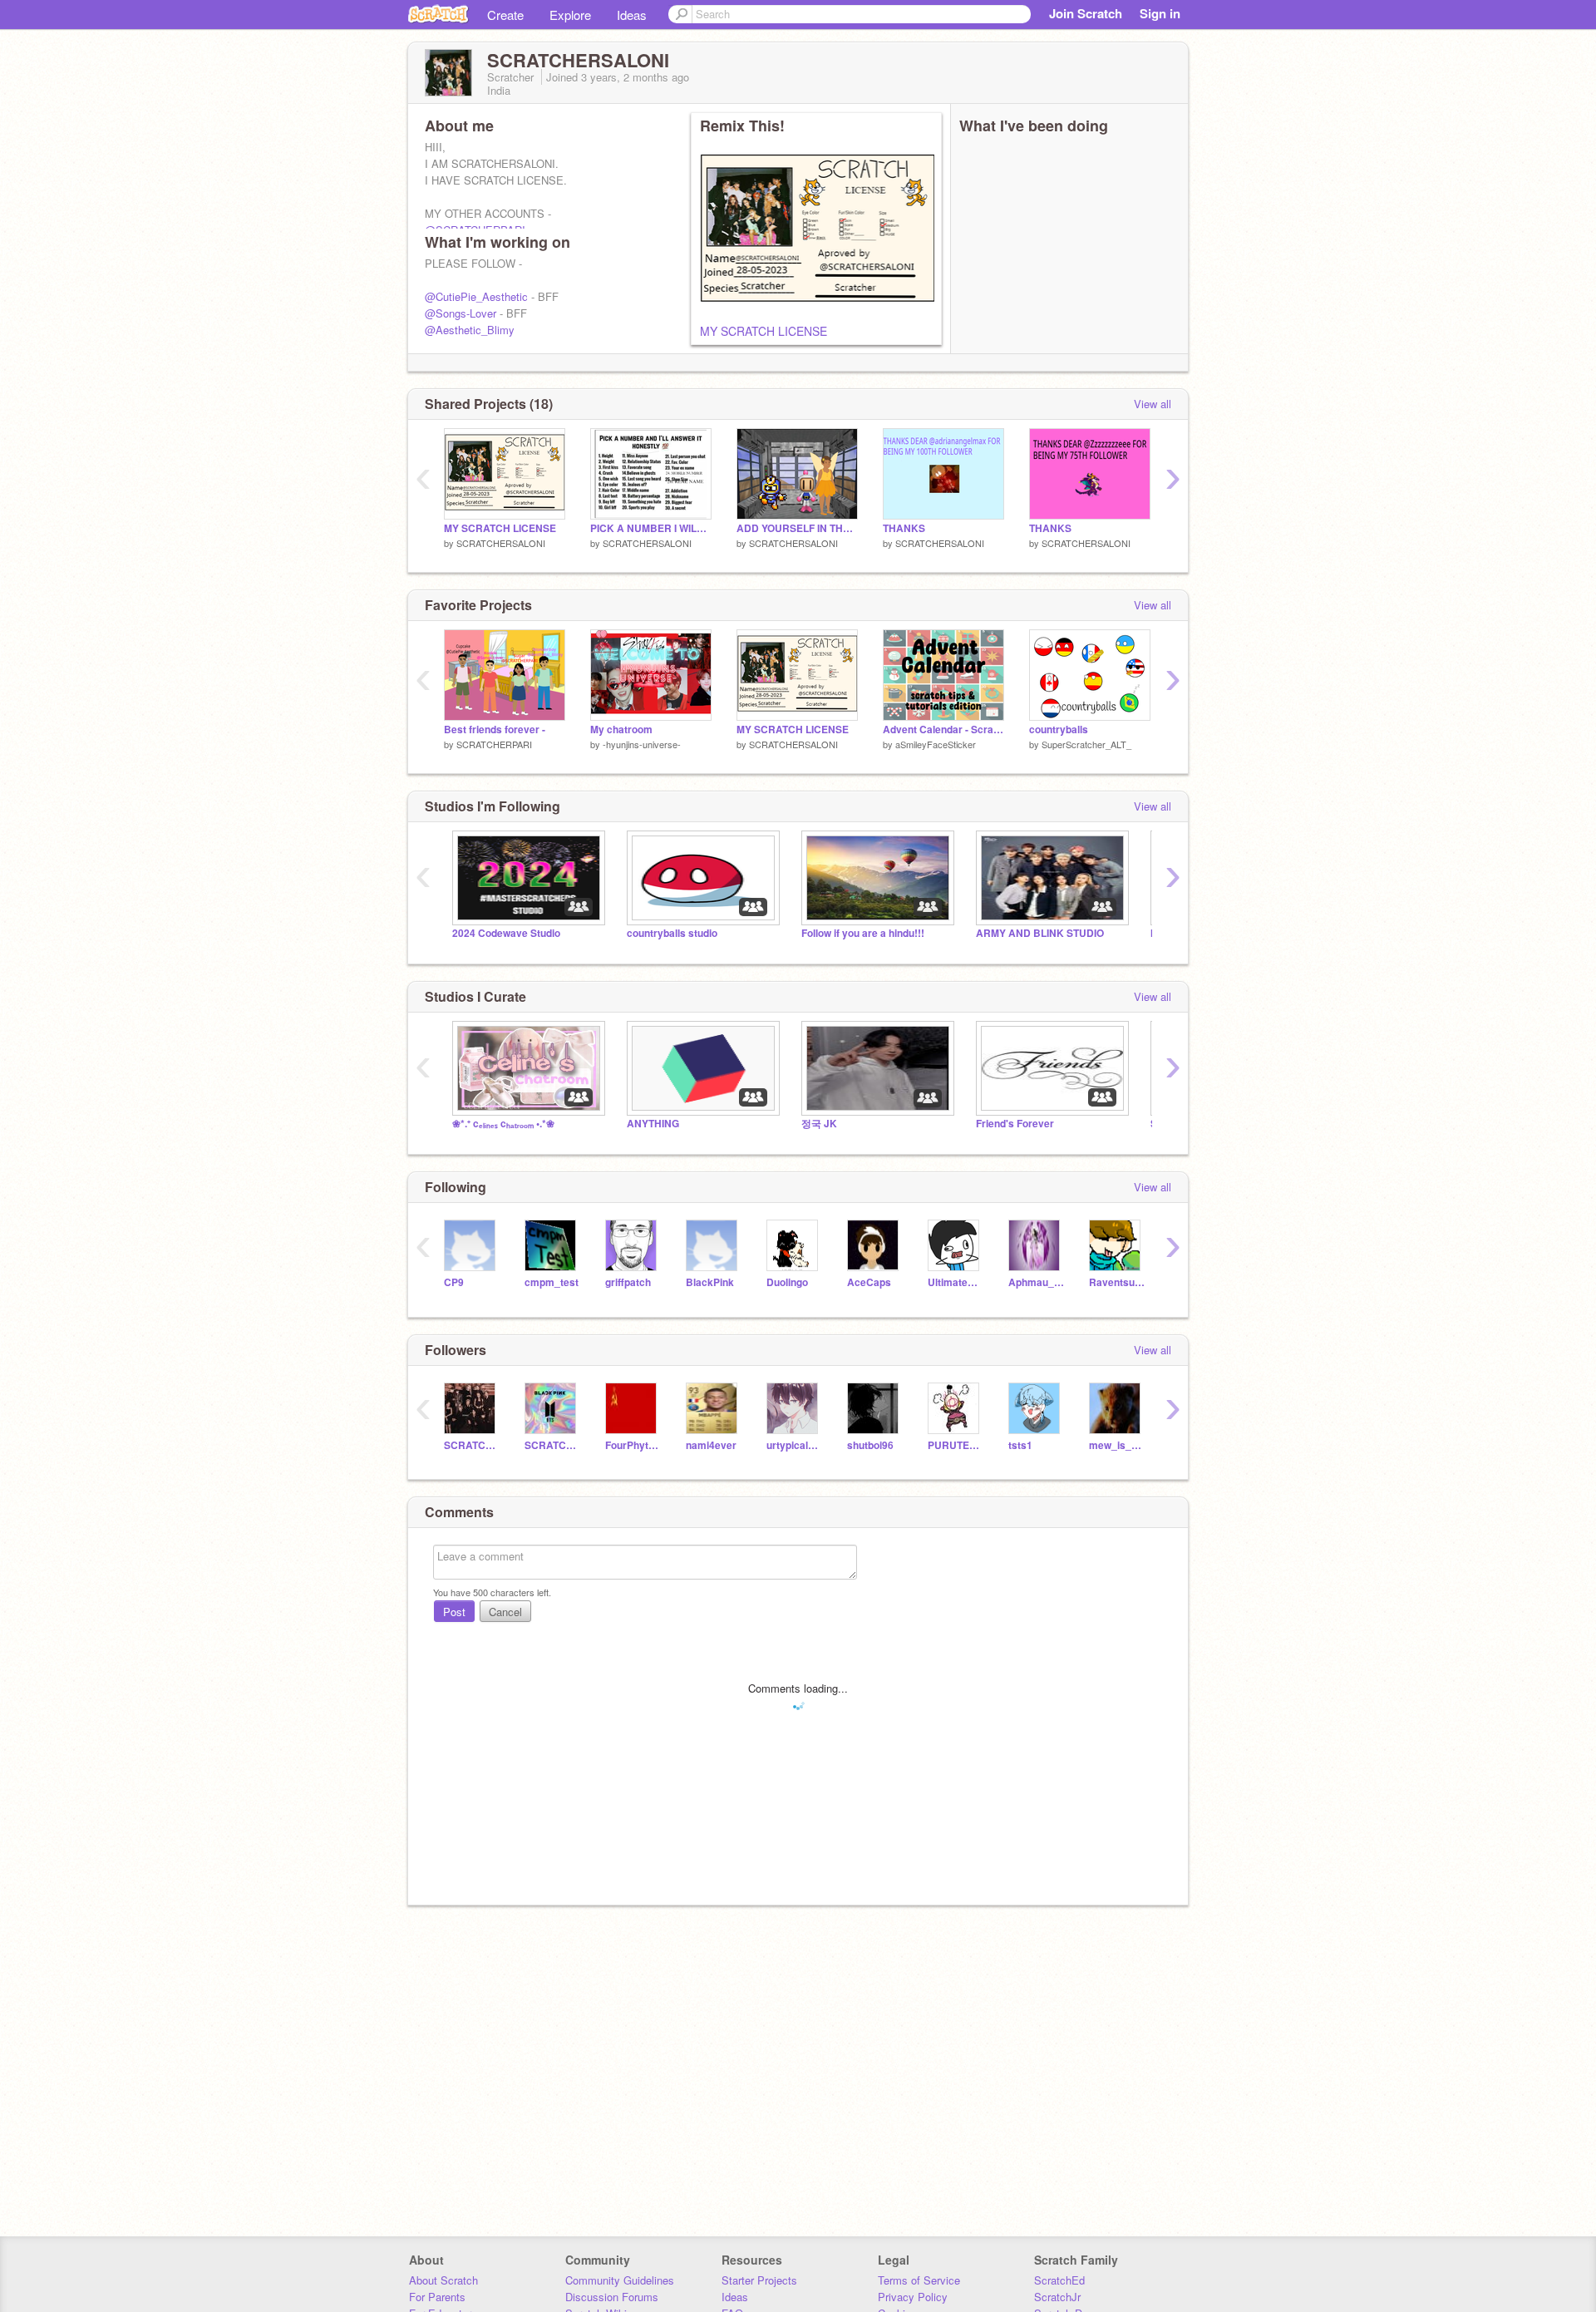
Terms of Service (919, 2280)
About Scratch (443, 2280)
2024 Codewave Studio (506, 933)
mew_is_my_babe (1117, 1445)
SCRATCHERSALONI (501, 543)
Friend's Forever (1015, 1124)
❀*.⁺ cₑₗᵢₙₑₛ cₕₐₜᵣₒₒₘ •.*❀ (503, 1124)
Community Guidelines (620, 2280)
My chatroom (621, 730)
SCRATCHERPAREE (552, 1445)
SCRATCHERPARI (494, 744)
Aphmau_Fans (1036, 1282)
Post (454, 1612)
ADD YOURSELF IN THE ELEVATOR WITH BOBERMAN (797, 528)
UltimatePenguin (956, 1282)
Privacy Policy (913, 2297)
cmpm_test (552, 1282)
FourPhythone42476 (633, 1445)
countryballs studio (672, 933)
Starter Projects (759, 2280)
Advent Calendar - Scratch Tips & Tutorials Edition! (943, 730)
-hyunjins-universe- (642, 744)
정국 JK (819, 1124)
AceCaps (869, 1282)
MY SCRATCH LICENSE (764, 331)
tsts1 (1020, 1445)
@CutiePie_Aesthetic (476, 296)
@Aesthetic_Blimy (470, 330)
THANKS (904, 528)
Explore (570, 15)
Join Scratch (1086, 13)
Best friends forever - (495, 730)
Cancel (505, 1612)
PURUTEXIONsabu (956, 1445)
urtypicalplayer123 (794, 1445)
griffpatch (628, 1282)
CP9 (454, 1282)
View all (1153, 404)
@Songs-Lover (461, 313)
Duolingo (787, 1282)
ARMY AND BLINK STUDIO (1040, 933)
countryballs (1059, 730)
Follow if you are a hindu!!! (863, 933)
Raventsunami (1117, 1282)
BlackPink (710, 1282)
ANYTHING (653, 1124)
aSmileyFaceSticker (936, 744)
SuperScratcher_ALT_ (1086, 744)
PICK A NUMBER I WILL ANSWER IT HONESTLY (651, 528)
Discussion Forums (612, 2297)
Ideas (632, 15)
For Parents (437, 2297)
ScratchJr (1057, 2297)
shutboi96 (870, 1445)
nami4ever (711, 1445)
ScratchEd (1059, 2280)
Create (505, 15)
